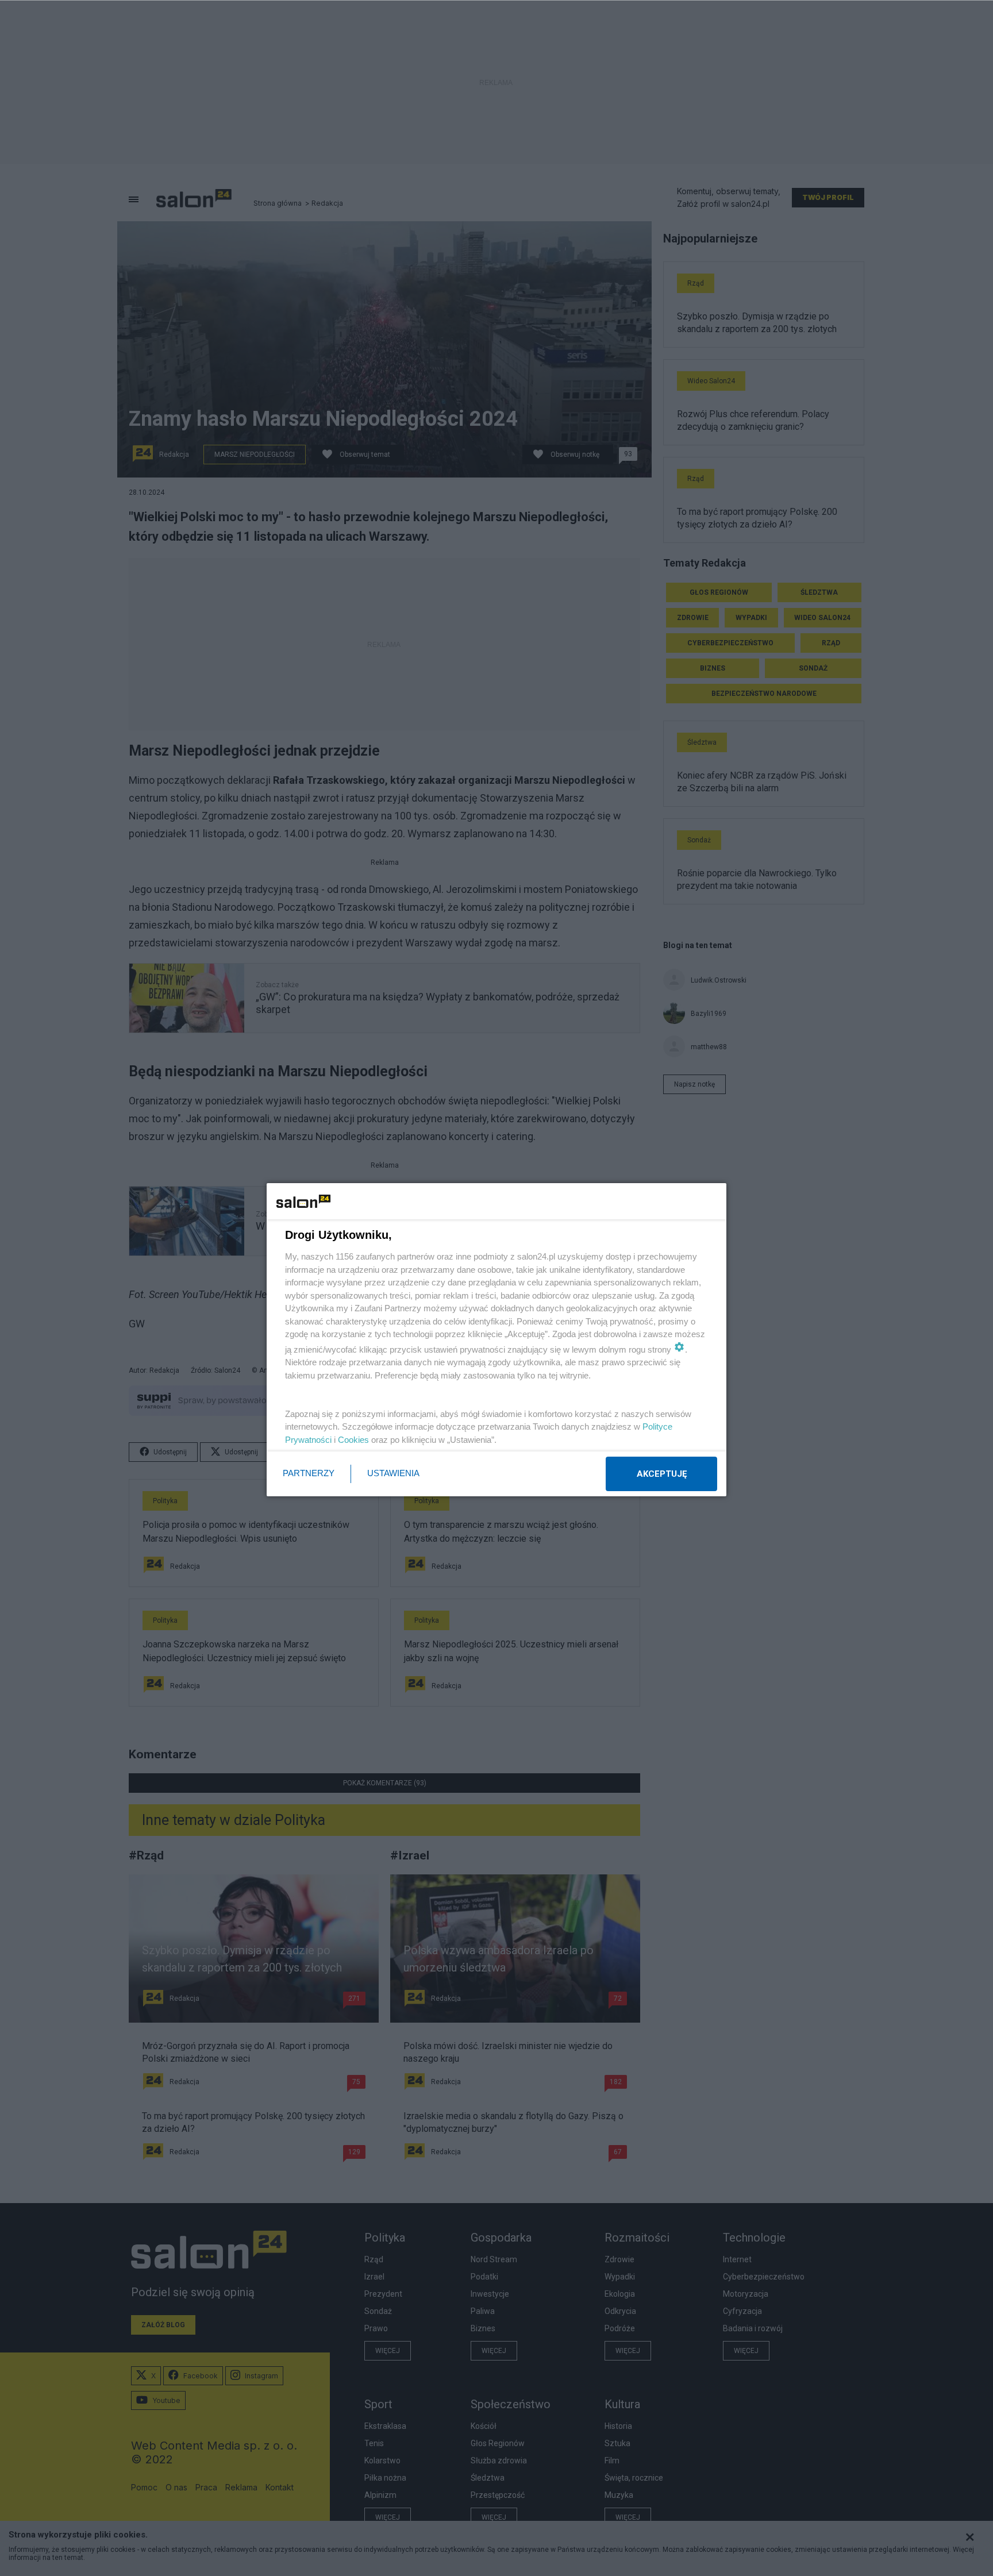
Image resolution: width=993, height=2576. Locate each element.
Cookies (353, 1440)
